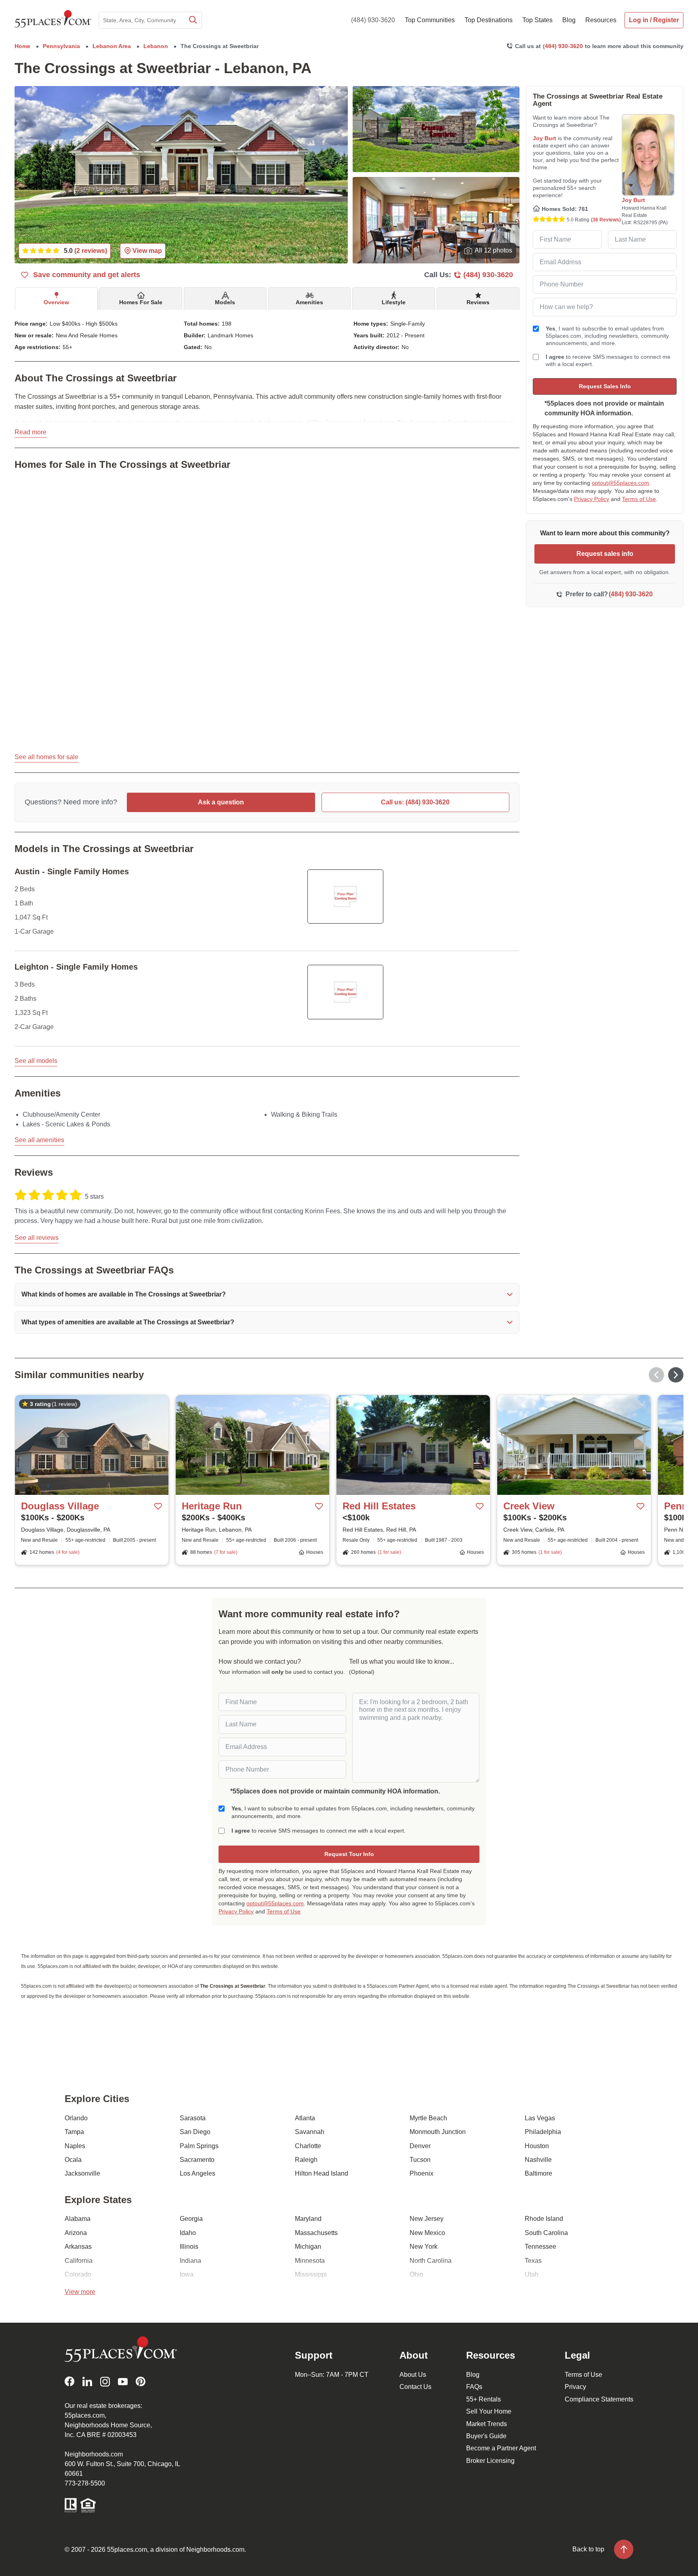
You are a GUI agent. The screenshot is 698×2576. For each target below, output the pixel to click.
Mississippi (311, 2274)
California (79, 2261)
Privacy (575, 2387)
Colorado (78, 2274)
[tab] (56, 299)
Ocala (73, 2160)
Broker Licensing (490, 2461)
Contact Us (415, 2387)
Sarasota (193, 2118)
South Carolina (546, 2233)
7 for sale (226, 1552)
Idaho (188, 2233)
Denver (420, 2146)
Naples (75, 2146)
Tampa (74, 2132)
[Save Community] (158, 1506)
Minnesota (310, 2261)
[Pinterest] (141, 2381)
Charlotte (308, 2146)
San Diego (195, 2132)
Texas (533, 2261)
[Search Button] (192, 20)
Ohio (416, 2274)
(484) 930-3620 (373, 20)
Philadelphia (543, 2132)
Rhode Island (544, 2219)
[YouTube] (123, 2381)
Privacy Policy (592, 499)
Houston (537, 2146)
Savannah (310, 2132)
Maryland (308, 2219)
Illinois (189, 2247)
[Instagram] (105, 2381)
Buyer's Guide (486, 2436)
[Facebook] (69, 2381)
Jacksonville (82, 2173)
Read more (30, 432)
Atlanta (305, 2118)
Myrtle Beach (428, 2118)
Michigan (308, 2247)
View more (80, 2292)
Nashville (538, 2160)
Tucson (420, 2160)
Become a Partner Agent (501, 2448)
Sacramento (197, 2160)
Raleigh (306, 2160)
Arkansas (78, 2247)
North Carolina (431, 2261)
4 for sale (68, 1552)
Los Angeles (198, 2173)
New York (424, 2247)
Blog (473, 2375)
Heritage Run (212, 1506)
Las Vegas (540, 2118)
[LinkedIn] (87, 2381)
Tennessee (540, 2247)
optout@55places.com (620, 483)
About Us (413, 2375)
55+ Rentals (484, 2399)
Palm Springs (199, 2146)
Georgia (191, 2219)
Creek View (529, 1506)
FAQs (474, 2387)
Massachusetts (316, 2233)
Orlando (76, 2118)
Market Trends (487, 2424)
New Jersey (427, 2219)
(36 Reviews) (606, 220)
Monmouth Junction (438, 2132)
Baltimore (538, 2173)
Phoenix (422, 2173)
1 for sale (389, 1552)
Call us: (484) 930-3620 (415, 802)
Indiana (190, 2261)
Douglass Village (60, 1506)
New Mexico (427, 2233)
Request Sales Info (605, 386)
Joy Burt (545, 138)
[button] (267, 1294)
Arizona (76, 2233)
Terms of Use (639, 499)
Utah (532, 2274)
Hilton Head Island (322, 2173)
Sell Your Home (489, 2411)
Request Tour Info (349, 1854)
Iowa (187, 2274)
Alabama (78, 2219)
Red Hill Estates (379, 1506)
